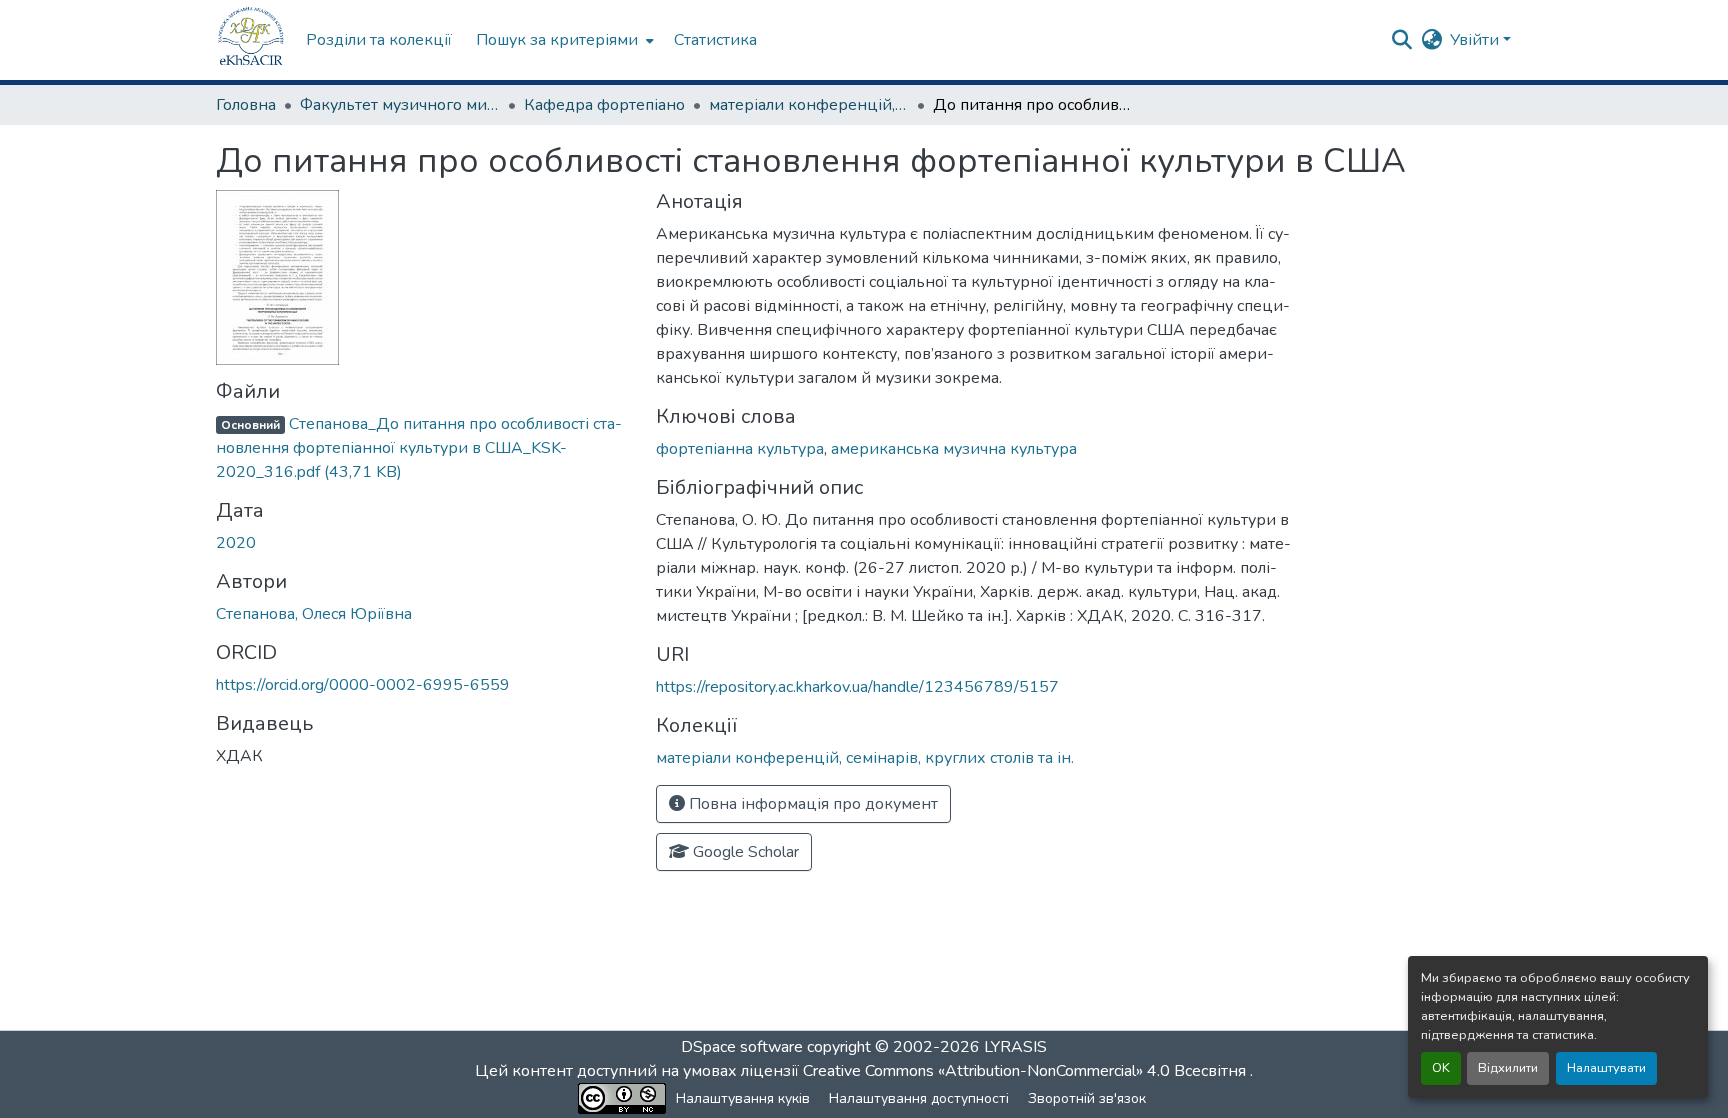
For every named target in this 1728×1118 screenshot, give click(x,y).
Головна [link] (246, 105)
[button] (251, 40)
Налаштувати (1606, 1068)
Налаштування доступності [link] (919, 1098)
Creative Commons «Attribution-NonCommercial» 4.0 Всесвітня (1026, 1071)
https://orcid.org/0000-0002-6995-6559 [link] (363, 685)
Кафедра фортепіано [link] (604, 105)
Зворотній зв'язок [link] (1087, 1098)
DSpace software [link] (742, 1047)
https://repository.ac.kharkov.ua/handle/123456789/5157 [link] (857, 687)
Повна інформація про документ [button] (811, 804)
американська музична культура (954, 449)
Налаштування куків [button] (743, 1098)
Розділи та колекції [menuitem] (379, 40)
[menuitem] (563, 40)
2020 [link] (236, 543)
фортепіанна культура (740, 449)
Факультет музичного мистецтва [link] (400, 105)
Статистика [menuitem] (715, 40)
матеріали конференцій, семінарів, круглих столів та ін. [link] (809, 105)
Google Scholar (744, 852)
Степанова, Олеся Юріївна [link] (314, 614)
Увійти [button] (1476, 40)
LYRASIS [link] (1015, 1047)
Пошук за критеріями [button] (557, 40)
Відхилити (1508, 1068)
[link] (424, 448)
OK (1441, 1068)
